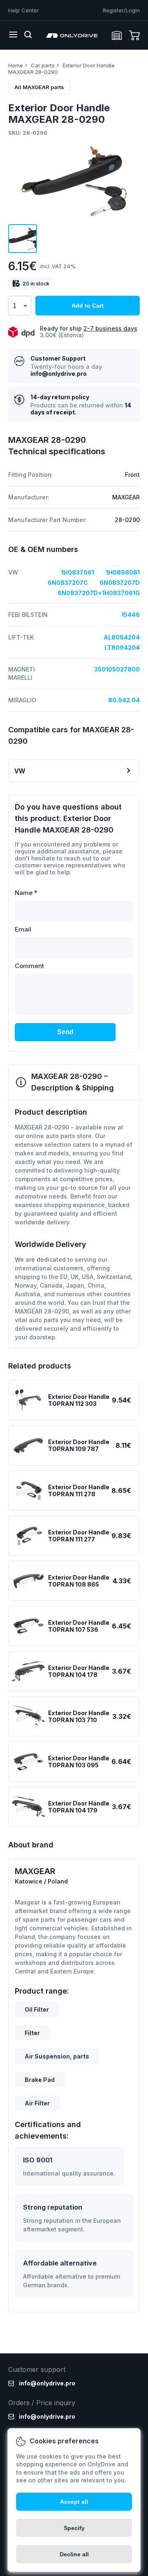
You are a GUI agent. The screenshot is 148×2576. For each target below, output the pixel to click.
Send (65, 1032)
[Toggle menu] (13, 35)
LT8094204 (122, 647)
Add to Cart (88, 306)
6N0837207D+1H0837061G (99, 593)
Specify (74, 2528)
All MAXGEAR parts (39, 87)
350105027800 (117, 669)
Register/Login (121, 10)
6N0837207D (120, 583)
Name (26, 893)
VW (20, 771)
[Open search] (28, 35)
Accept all (74, 2502)
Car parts (43, 65)
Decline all (74, 2554)
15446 (131, 615)
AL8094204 (122, 637)
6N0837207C (68, 583)
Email (23, 929)
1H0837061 (77, 572)
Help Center (24, 10)
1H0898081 (123, 572)
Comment (29, 966)
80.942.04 (124, 700)
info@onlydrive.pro (59, 374)
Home (16, 65)
